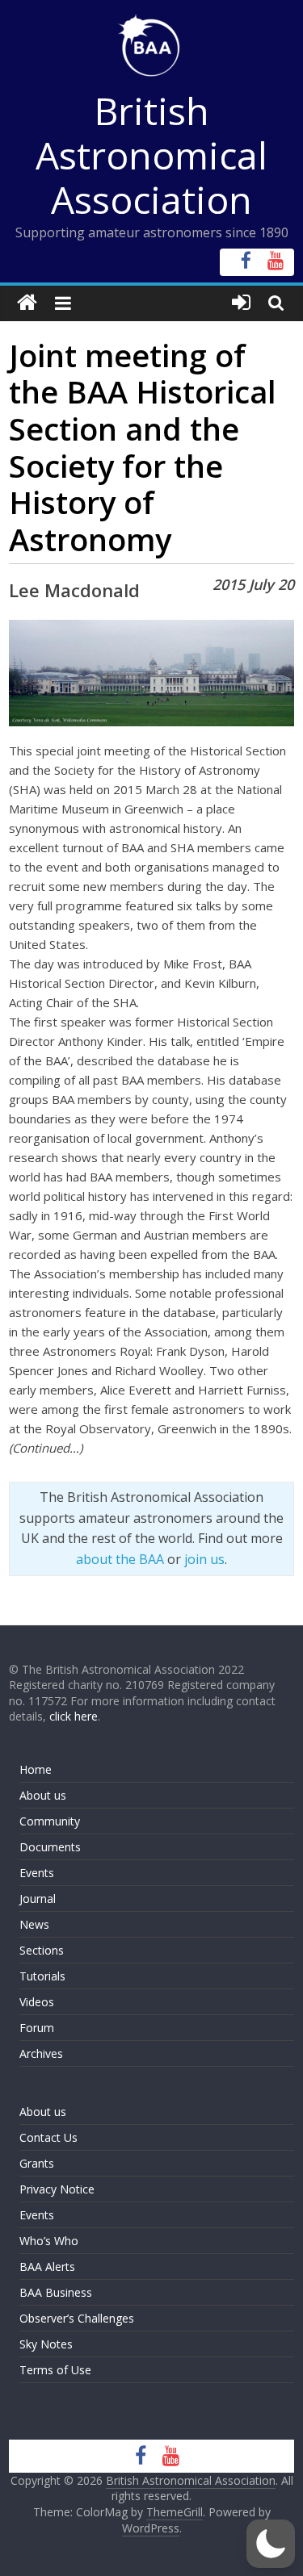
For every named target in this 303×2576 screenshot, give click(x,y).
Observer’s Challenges (77, 2318)
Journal (38, 1899)
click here (74, 1716)
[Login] (241, 303)
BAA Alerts (47, 2267)
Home (36, 1769)
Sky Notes (46, 2344)
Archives (41, 2053)
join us (204, 1559)
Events (37, 1873)
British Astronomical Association (151, 155)
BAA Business (56, 2292)
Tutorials (42, 1976)
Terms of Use (55, 2370)
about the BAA (120, 1559)
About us (43, 1795)
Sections (42, 1950)
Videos (37, 2002)
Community (50, 1821)
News (34, 1924)
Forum (37, 2028)
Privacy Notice (57, 2189)
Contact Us (48, 2137)
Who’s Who (49, 2241)
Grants (37, 2163)
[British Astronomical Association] (27, 303)
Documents (50, 1847)
